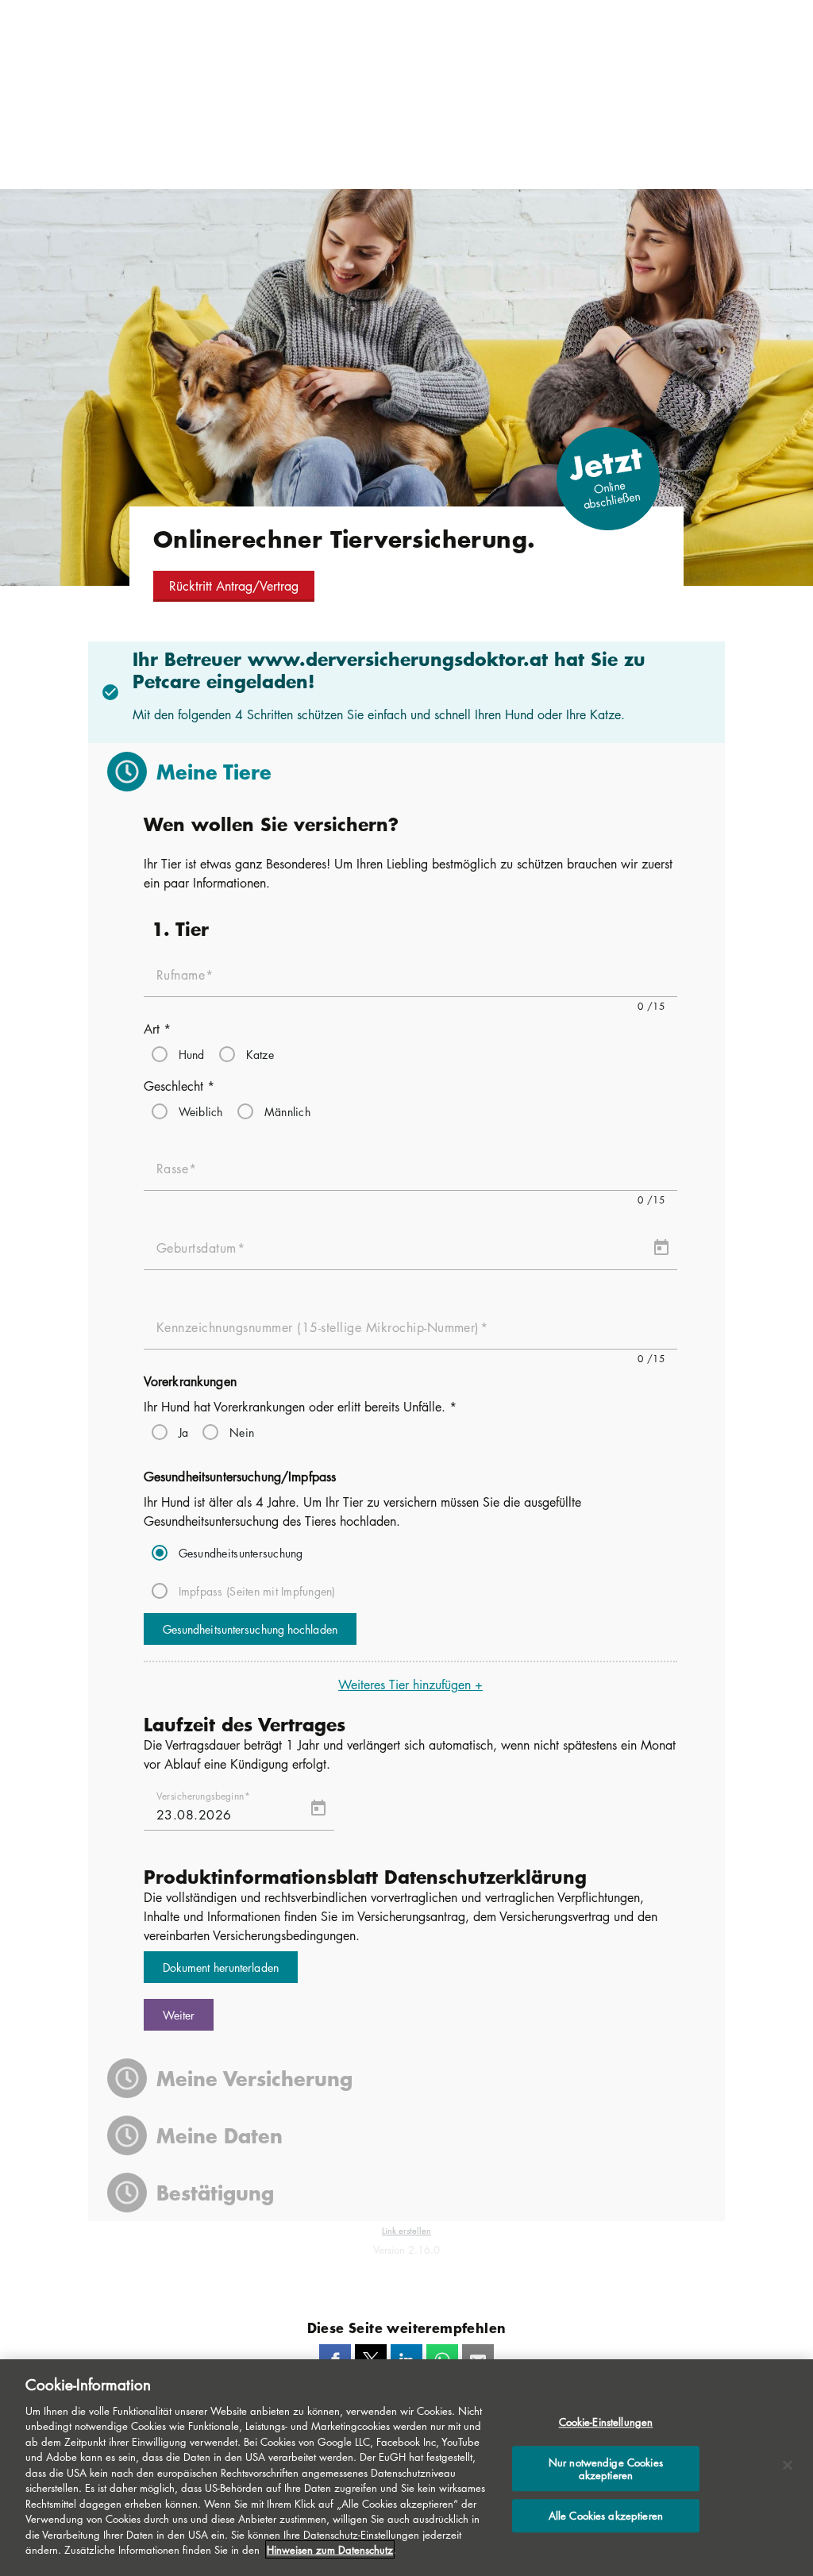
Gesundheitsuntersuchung (241, 1553)
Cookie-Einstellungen (606, 2422)
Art (157, 1029)
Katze (260, 1054)
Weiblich (201, 1111)
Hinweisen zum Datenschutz (330, 2549)
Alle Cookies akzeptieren (606, 2516)
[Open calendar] (661, 1248)
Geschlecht (179, 1086)
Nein (242, 1432)
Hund (192, 1054)
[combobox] (411, 1175)
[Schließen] (788, 2466)
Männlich (287, 1111)
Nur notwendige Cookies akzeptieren (606, 2468)
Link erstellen (406, 2230)
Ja (184, 1432)
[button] (234, 586)
